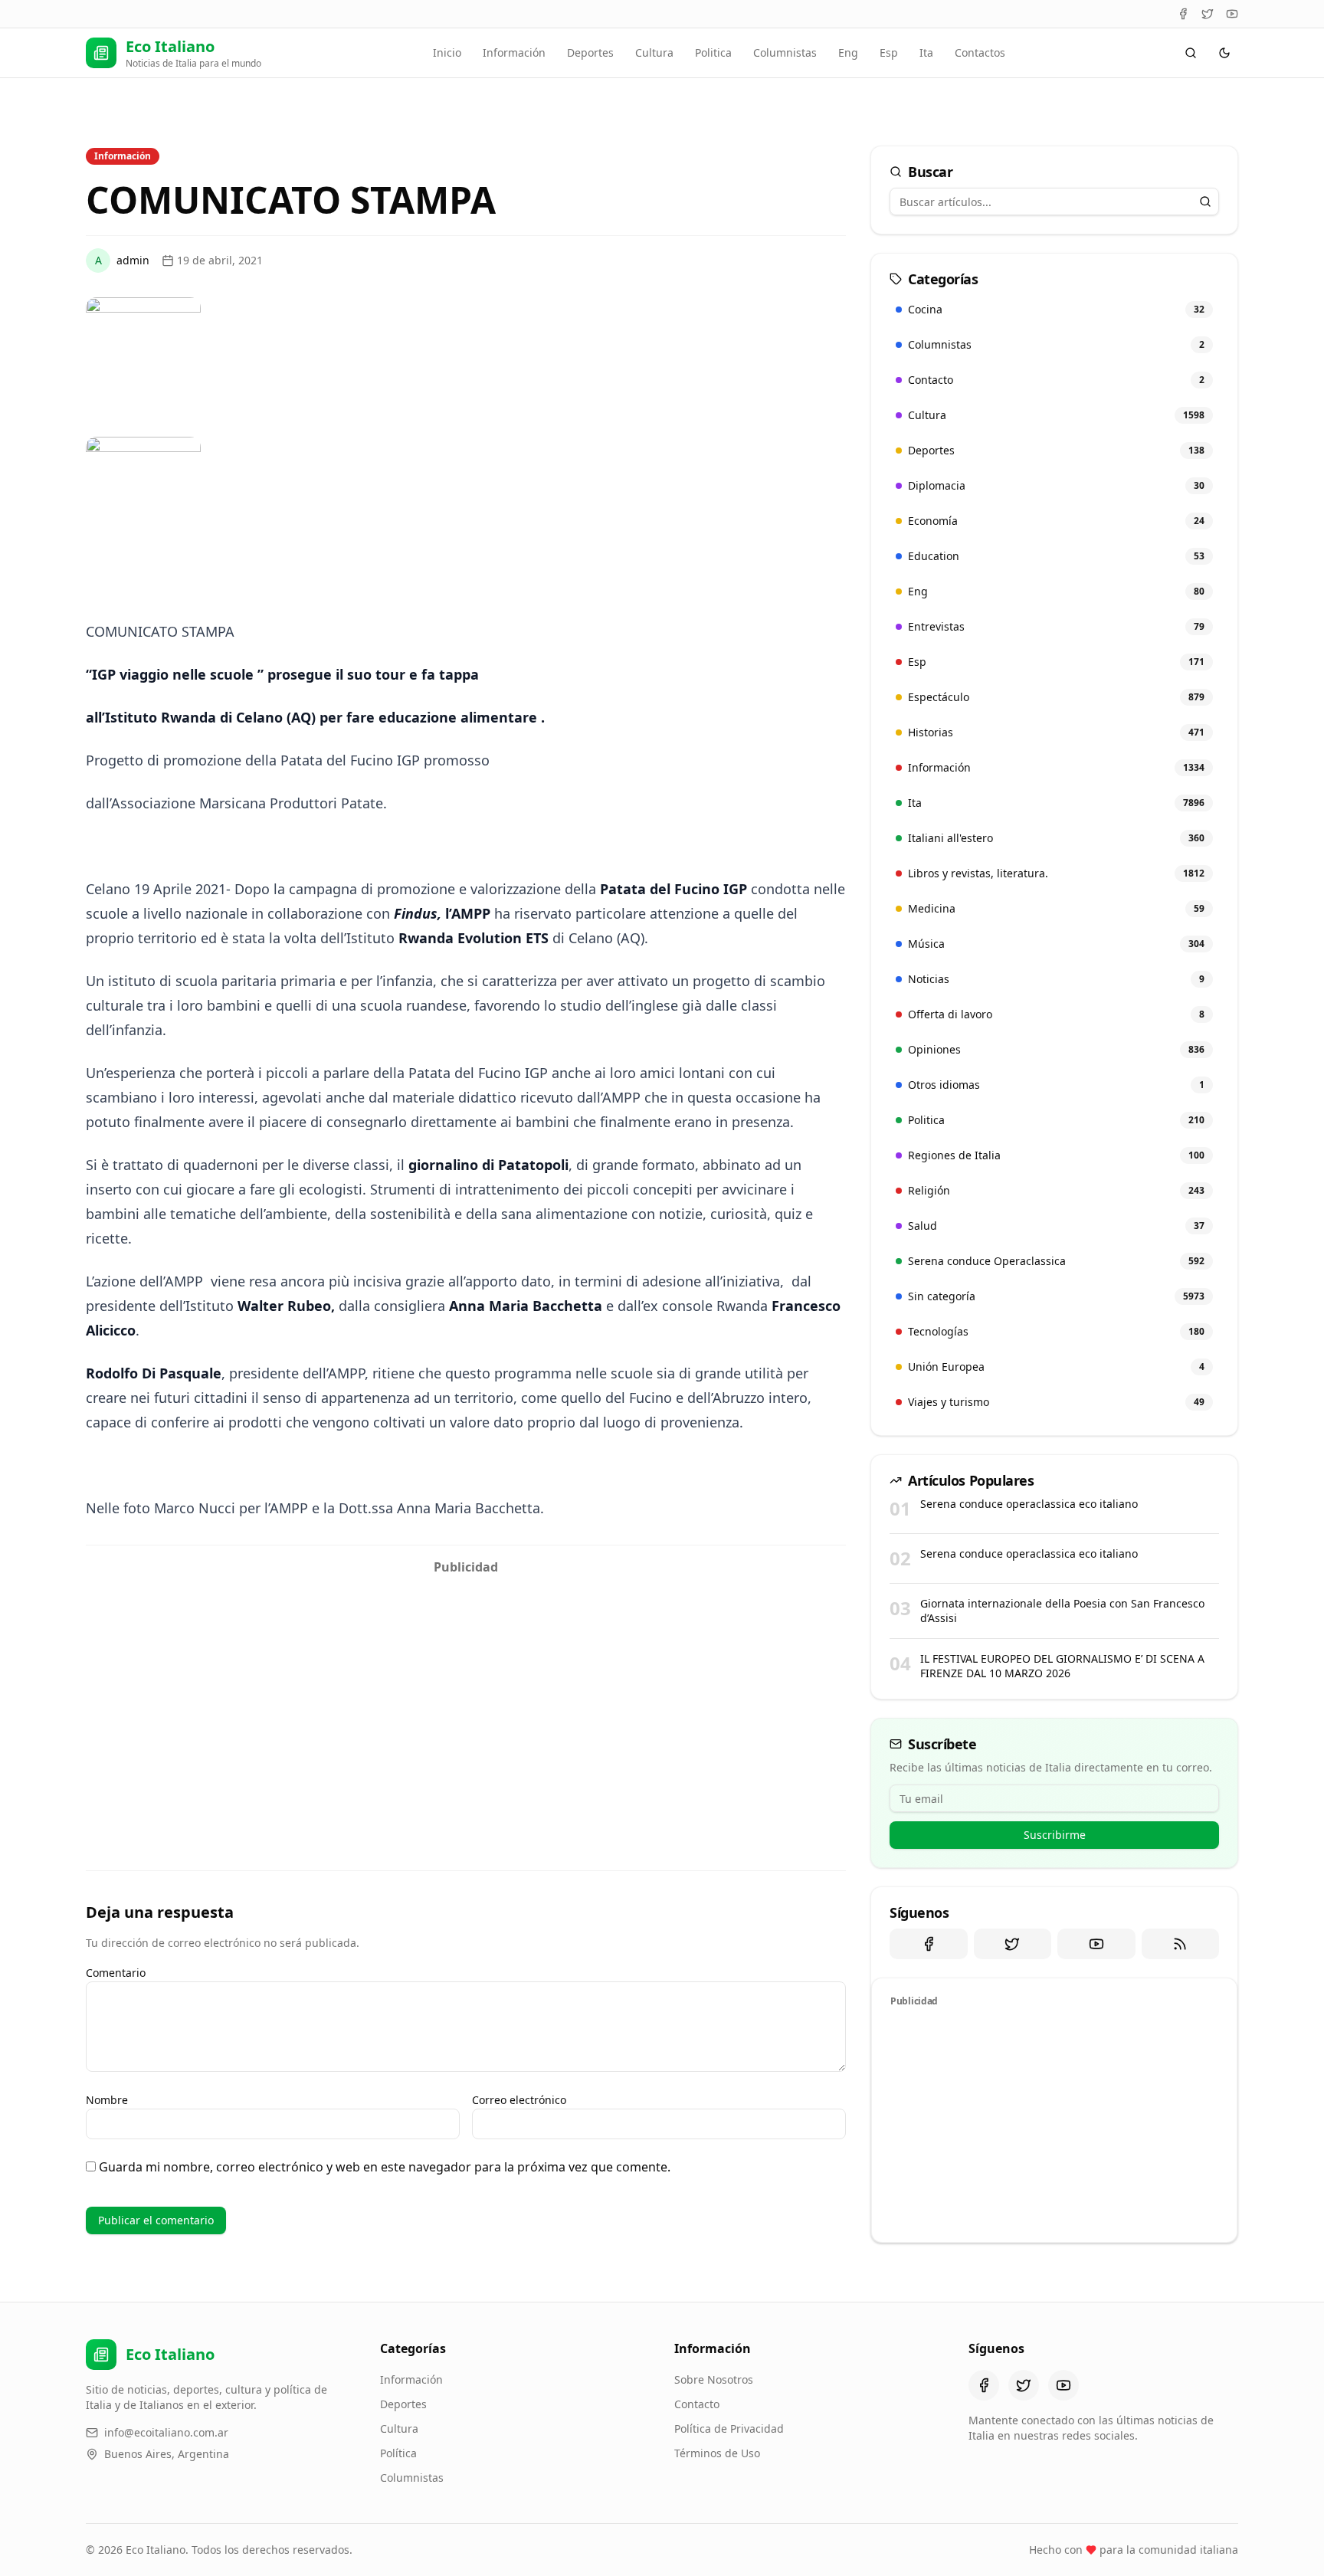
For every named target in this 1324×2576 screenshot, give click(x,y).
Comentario (116, 1973)
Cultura (654, 52)
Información (514, 52)
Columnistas (785, 52)
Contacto (697, 2404)
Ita (926, 52)
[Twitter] (1208, 14)
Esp (889, 52)
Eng (848, 52)
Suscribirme (1055, 1835)
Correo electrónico (519, 2100)
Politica (713, 52)
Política (398, 2453)
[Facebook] (1183, 14)
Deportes (590, 52)
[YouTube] (1232, 14)
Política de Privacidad (729, 2429)
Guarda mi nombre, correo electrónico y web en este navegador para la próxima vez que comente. (385, 2167)
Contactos (980, 52)
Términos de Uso (717, 2453)
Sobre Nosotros (714, 2379)
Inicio (447, 52)
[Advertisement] (466, 1689)
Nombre (107, 2100)
